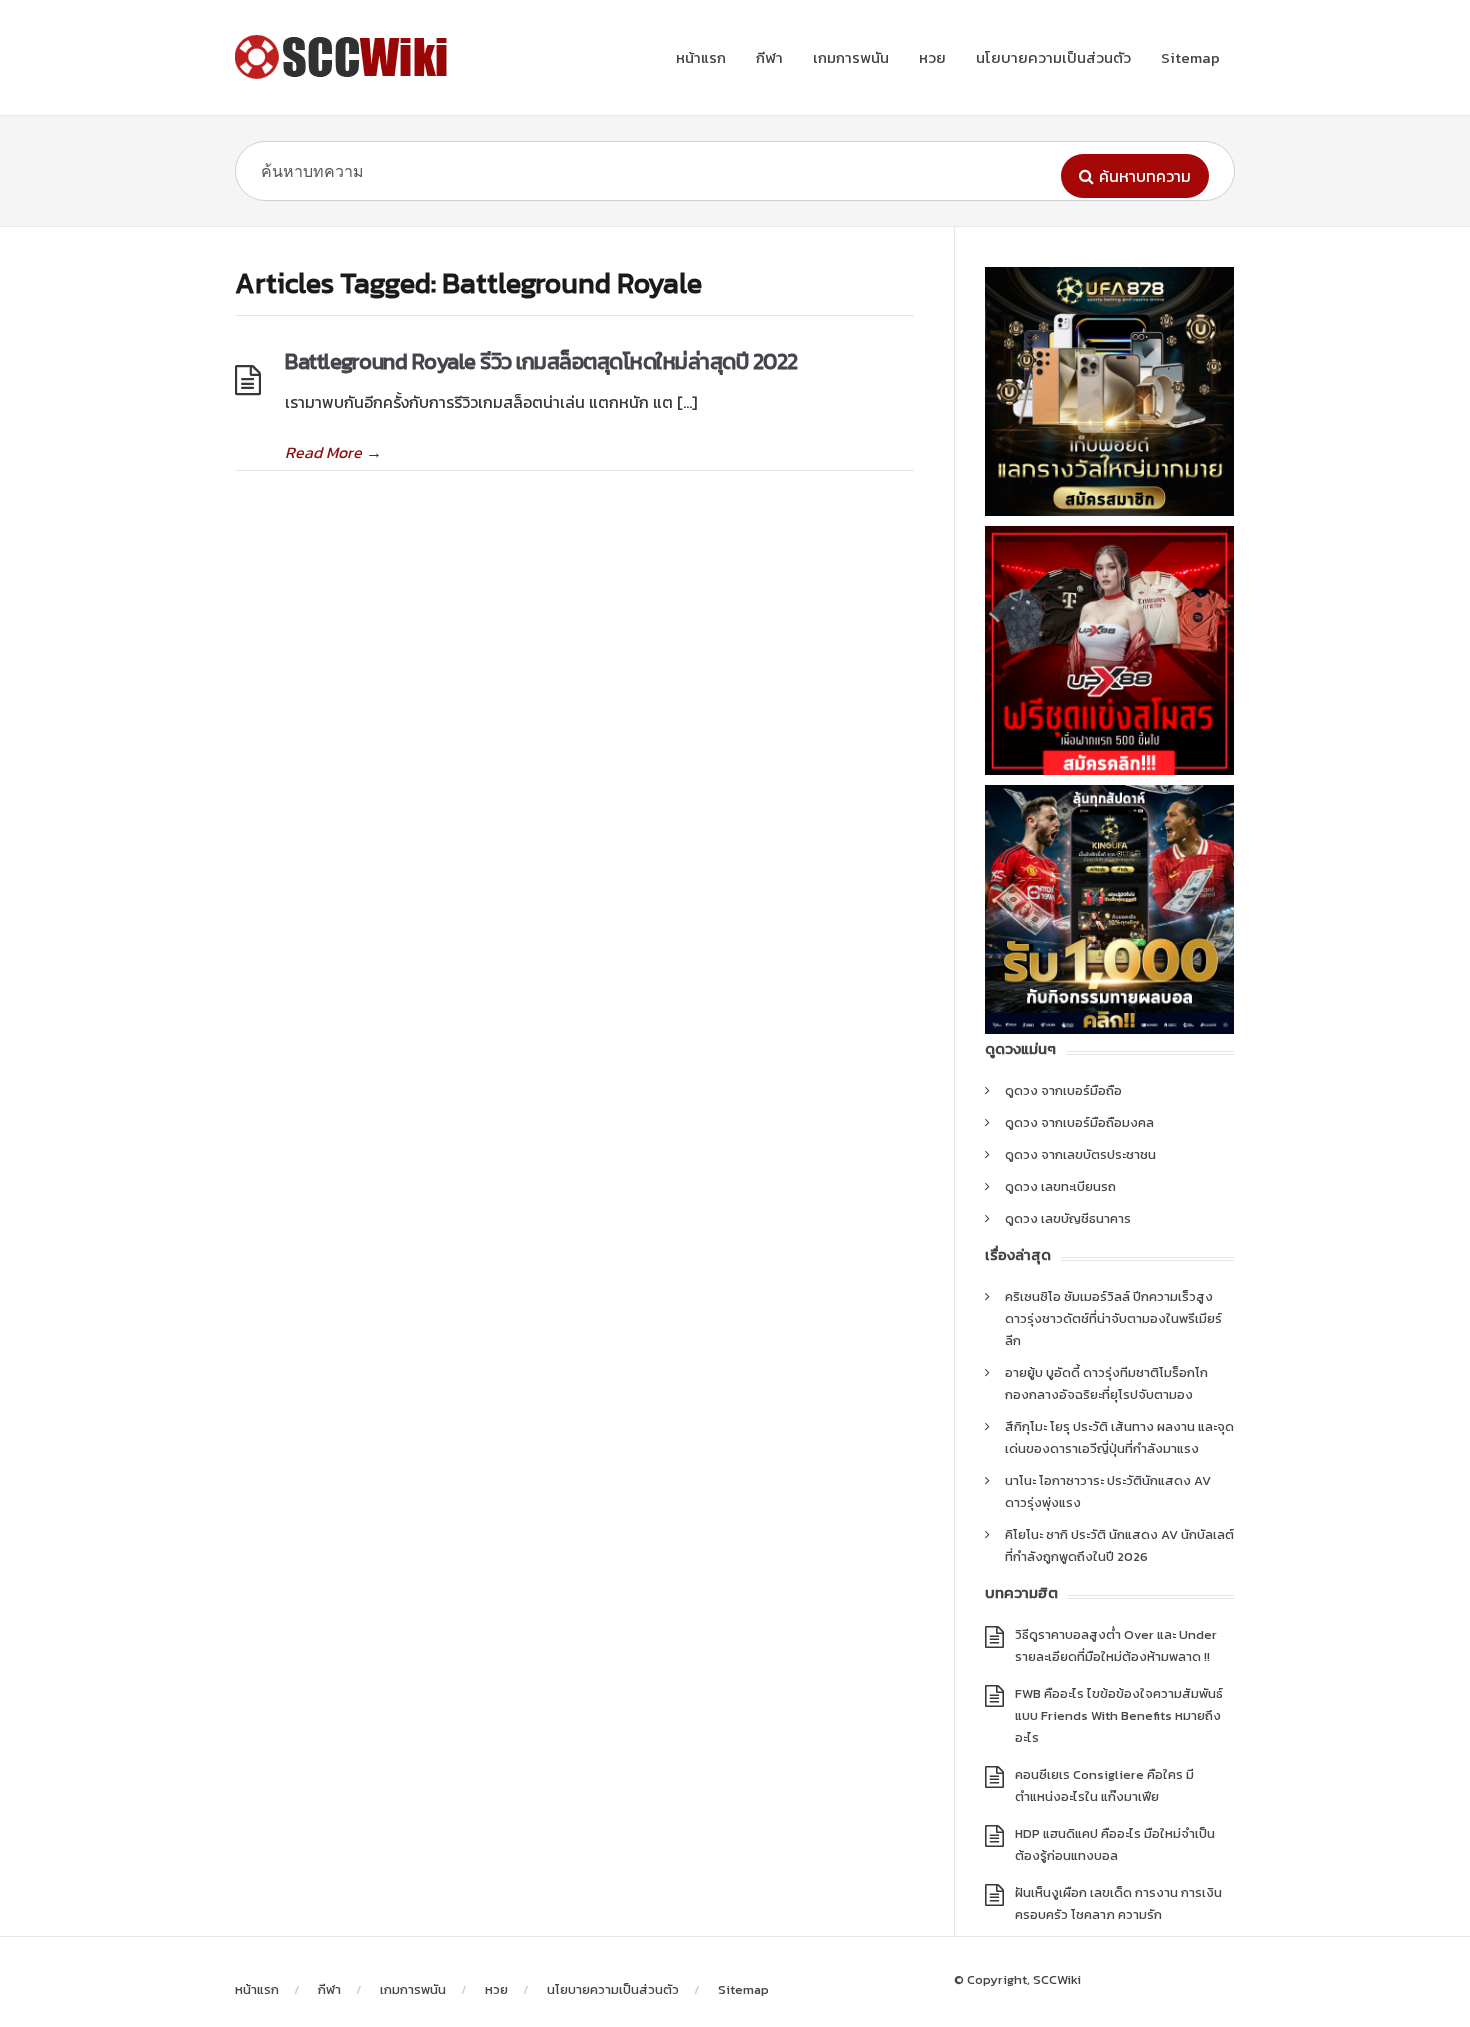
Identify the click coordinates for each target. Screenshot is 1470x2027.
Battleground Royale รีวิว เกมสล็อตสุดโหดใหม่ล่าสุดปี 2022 (541, 361)
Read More (333, 452)
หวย (932, 57)
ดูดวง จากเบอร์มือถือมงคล (1079, 1122)
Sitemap (1190, 57)
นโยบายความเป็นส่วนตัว (1053, 57)
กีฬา (769, 57)
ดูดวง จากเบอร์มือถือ (1063, 1090)
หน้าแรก (701, 57)
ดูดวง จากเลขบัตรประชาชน (1080, 1154)
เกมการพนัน (851, 57)
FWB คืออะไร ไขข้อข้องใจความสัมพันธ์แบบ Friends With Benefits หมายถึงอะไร (1119, 1715)
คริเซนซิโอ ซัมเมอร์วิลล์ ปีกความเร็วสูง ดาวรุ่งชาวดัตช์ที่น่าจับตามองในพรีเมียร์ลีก (1113, 1318)
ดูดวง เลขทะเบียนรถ (1060, 1186)
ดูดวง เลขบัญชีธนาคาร (1068, 1218)
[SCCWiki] (345, 57)
